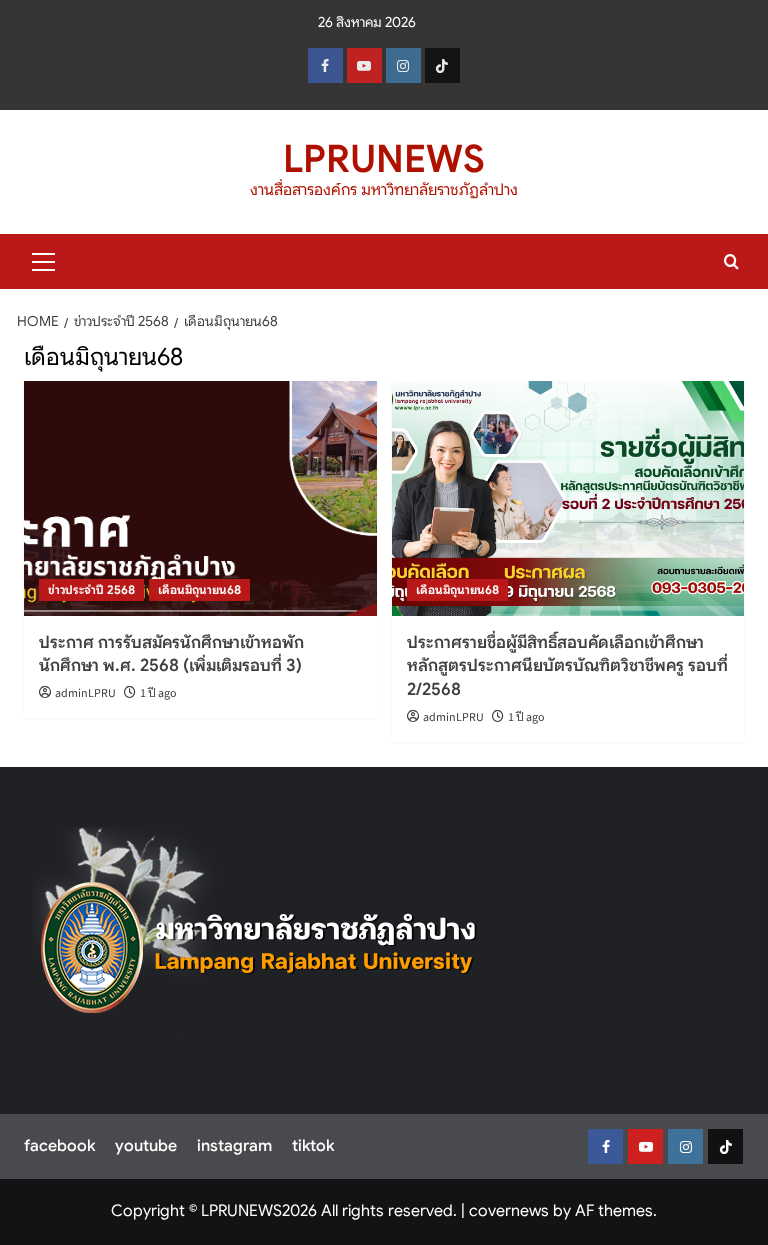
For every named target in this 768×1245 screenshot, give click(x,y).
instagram (234, 1146)
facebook (59, 1146)
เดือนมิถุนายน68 (199, 589)
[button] (44, 259)
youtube (146, 1146)
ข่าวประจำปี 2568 (91, 589)
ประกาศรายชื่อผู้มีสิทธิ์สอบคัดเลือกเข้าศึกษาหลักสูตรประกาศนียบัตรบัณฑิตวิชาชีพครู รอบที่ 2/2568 (567, 666)
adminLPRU (85, 693)
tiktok (313, 1146)
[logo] (259, 934)
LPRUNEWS (384, 159)
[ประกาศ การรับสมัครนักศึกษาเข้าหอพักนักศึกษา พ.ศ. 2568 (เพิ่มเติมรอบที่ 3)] (200, 498)
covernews (509, 1211)
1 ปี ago (158, 693)
